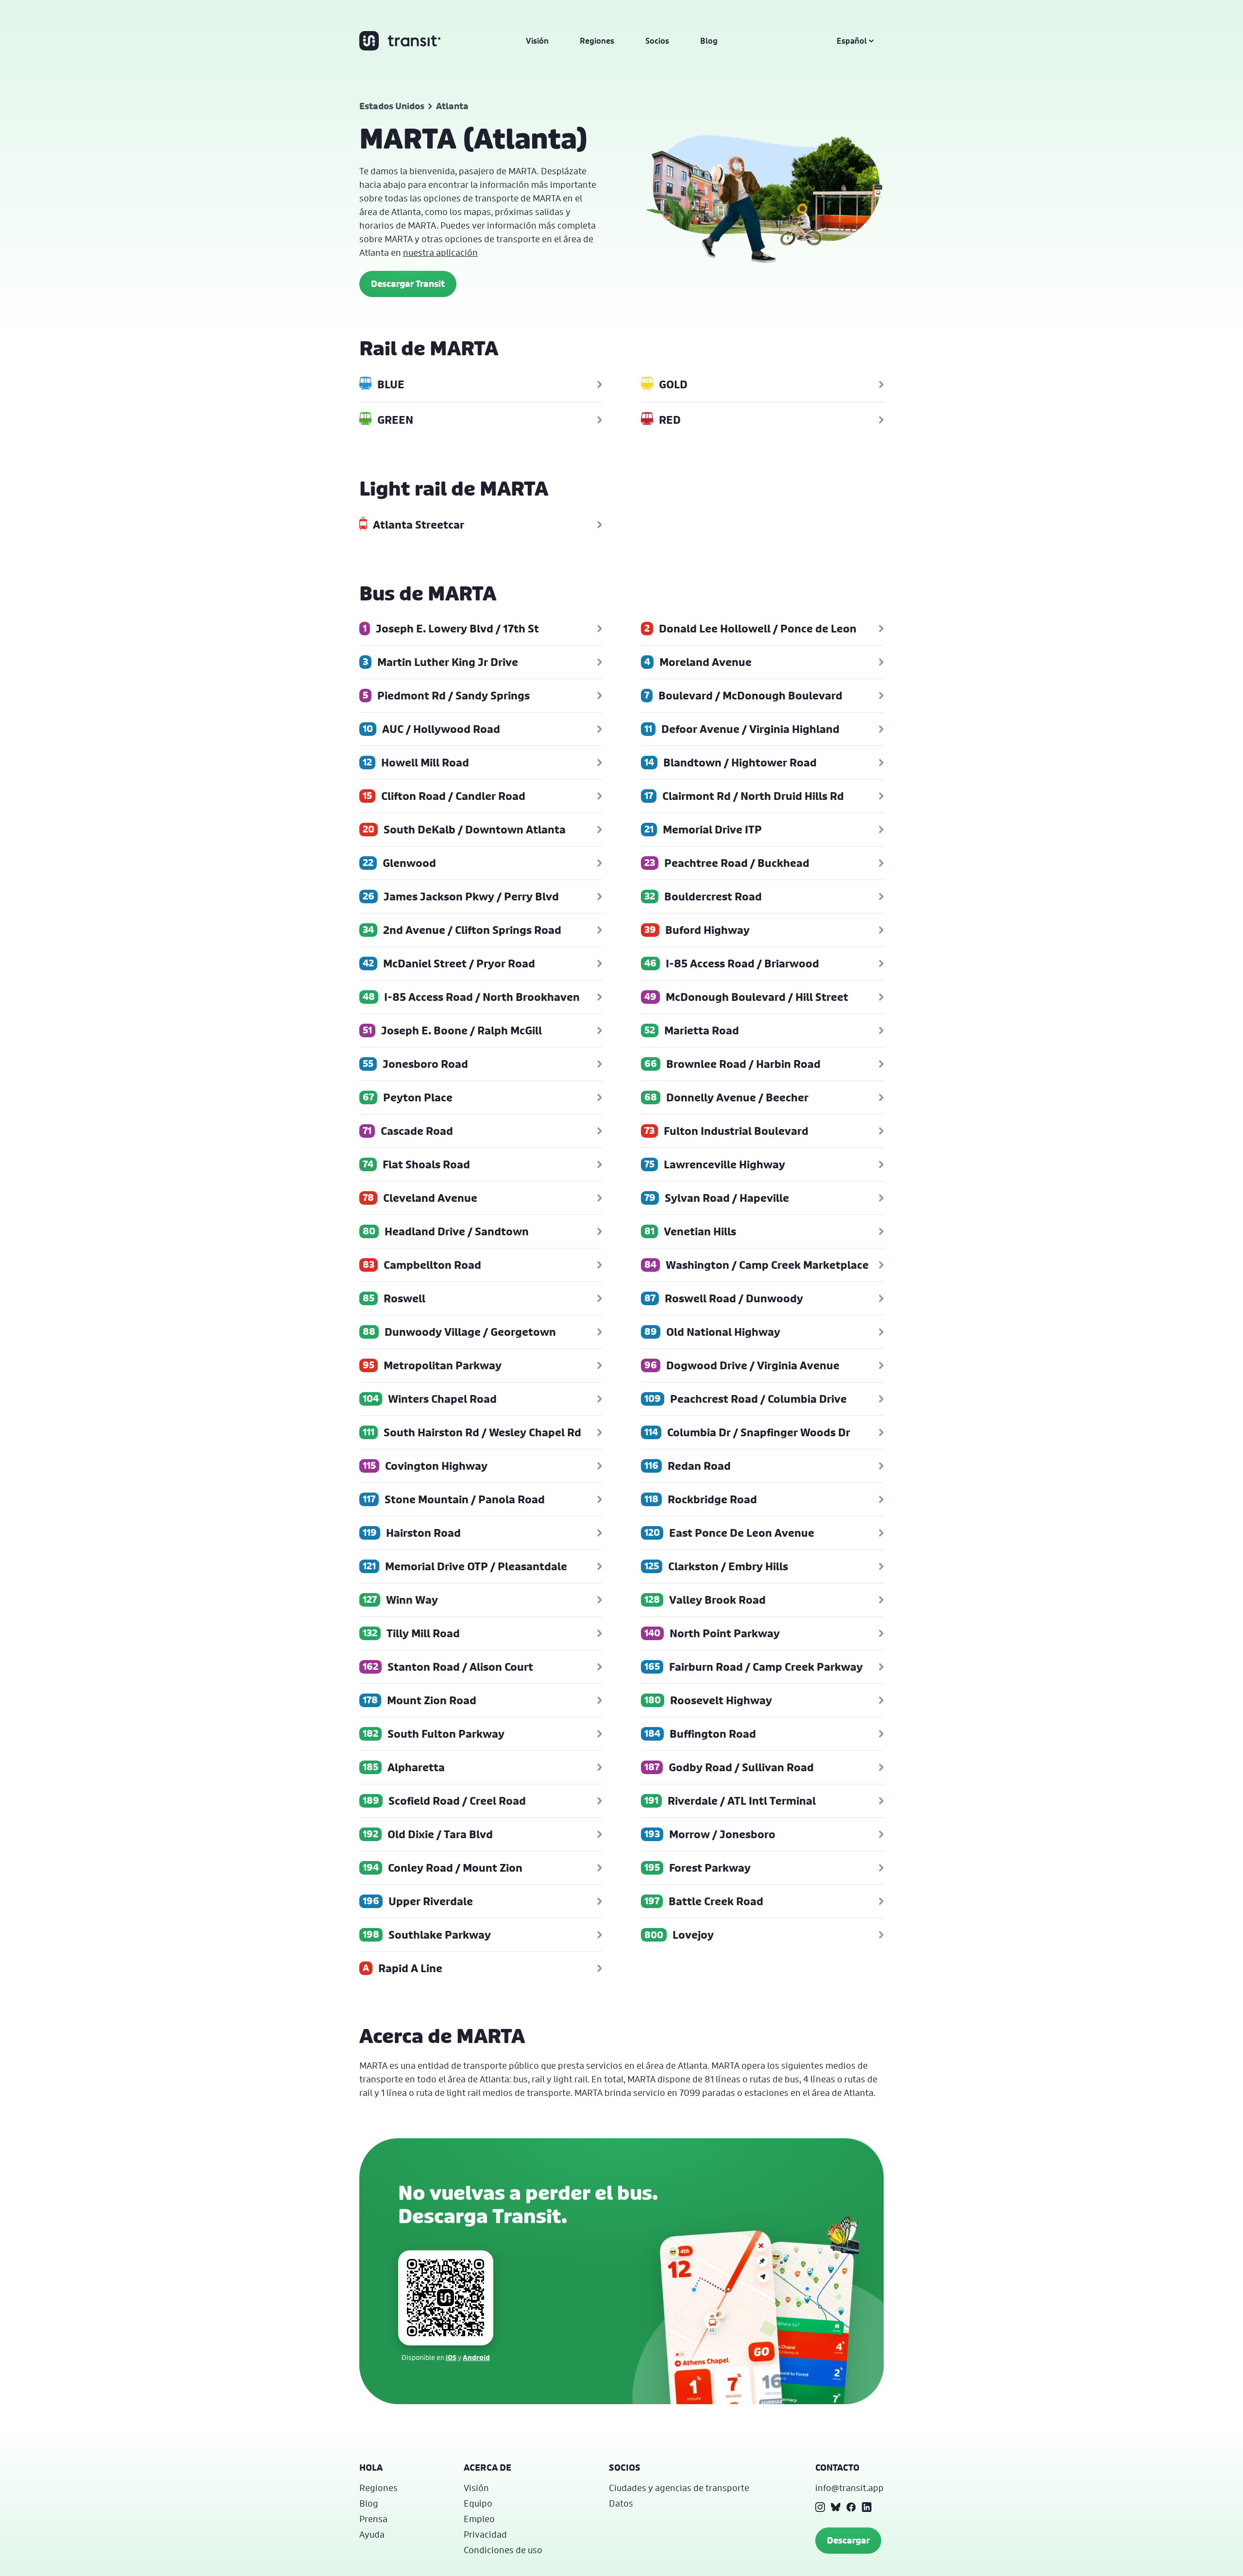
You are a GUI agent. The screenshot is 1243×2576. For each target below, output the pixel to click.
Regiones (597, 41)
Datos (621, 2503)
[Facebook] (851, 2507)
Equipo (478, 2503)
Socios (657, 41)
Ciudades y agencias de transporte (679, 2488)
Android (476, 2357)
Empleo (479, 2519)
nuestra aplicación (440, 252)
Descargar (848, 2540)
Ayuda (372, 2534)
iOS (451, 2357)
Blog (709, 41)
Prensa (373, 2519)
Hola (371, 2468)
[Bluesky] (836, 2507)
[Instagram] (820, 2507)
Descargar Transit (408, 284)
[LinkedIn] (867, 2507)
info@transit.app (849, 2488)
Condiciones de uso (503, 2550)
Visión (537, 41)
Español (852, 41)
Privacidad (485, 2534)
